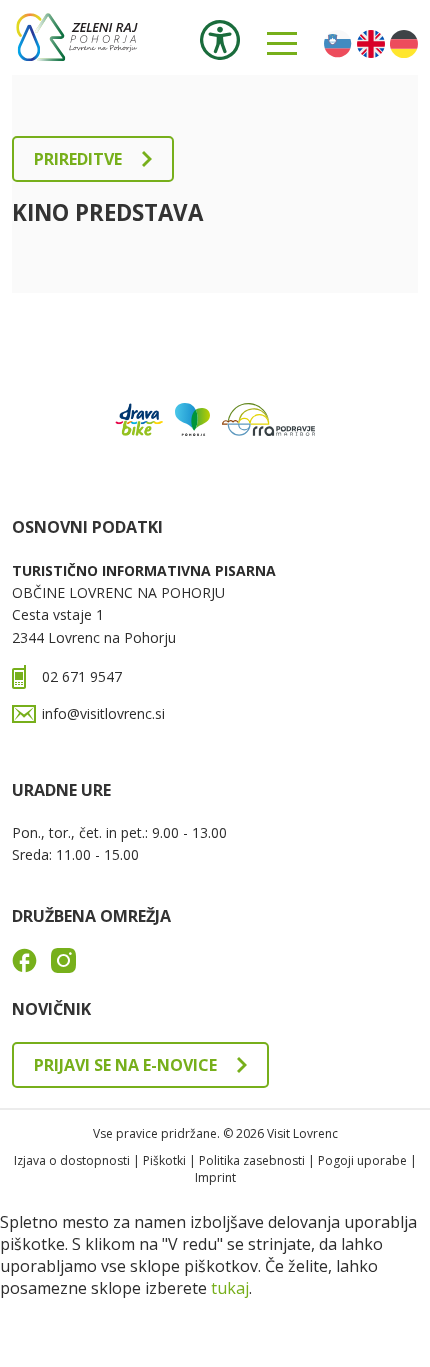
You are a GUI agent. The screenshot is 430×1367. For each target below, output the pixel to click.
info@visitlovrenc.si (103, 713)
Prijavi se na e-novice (125, 1065)
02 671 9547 (82, 676)
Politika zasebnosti (252, 1160)
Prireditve (78, 159)
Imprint (215, 1177)
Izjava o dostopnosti (72, 1160)
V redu (49, 1322)
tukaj (230, 1288)
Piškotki (164, 1160)
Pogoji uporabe (362, 1160)
